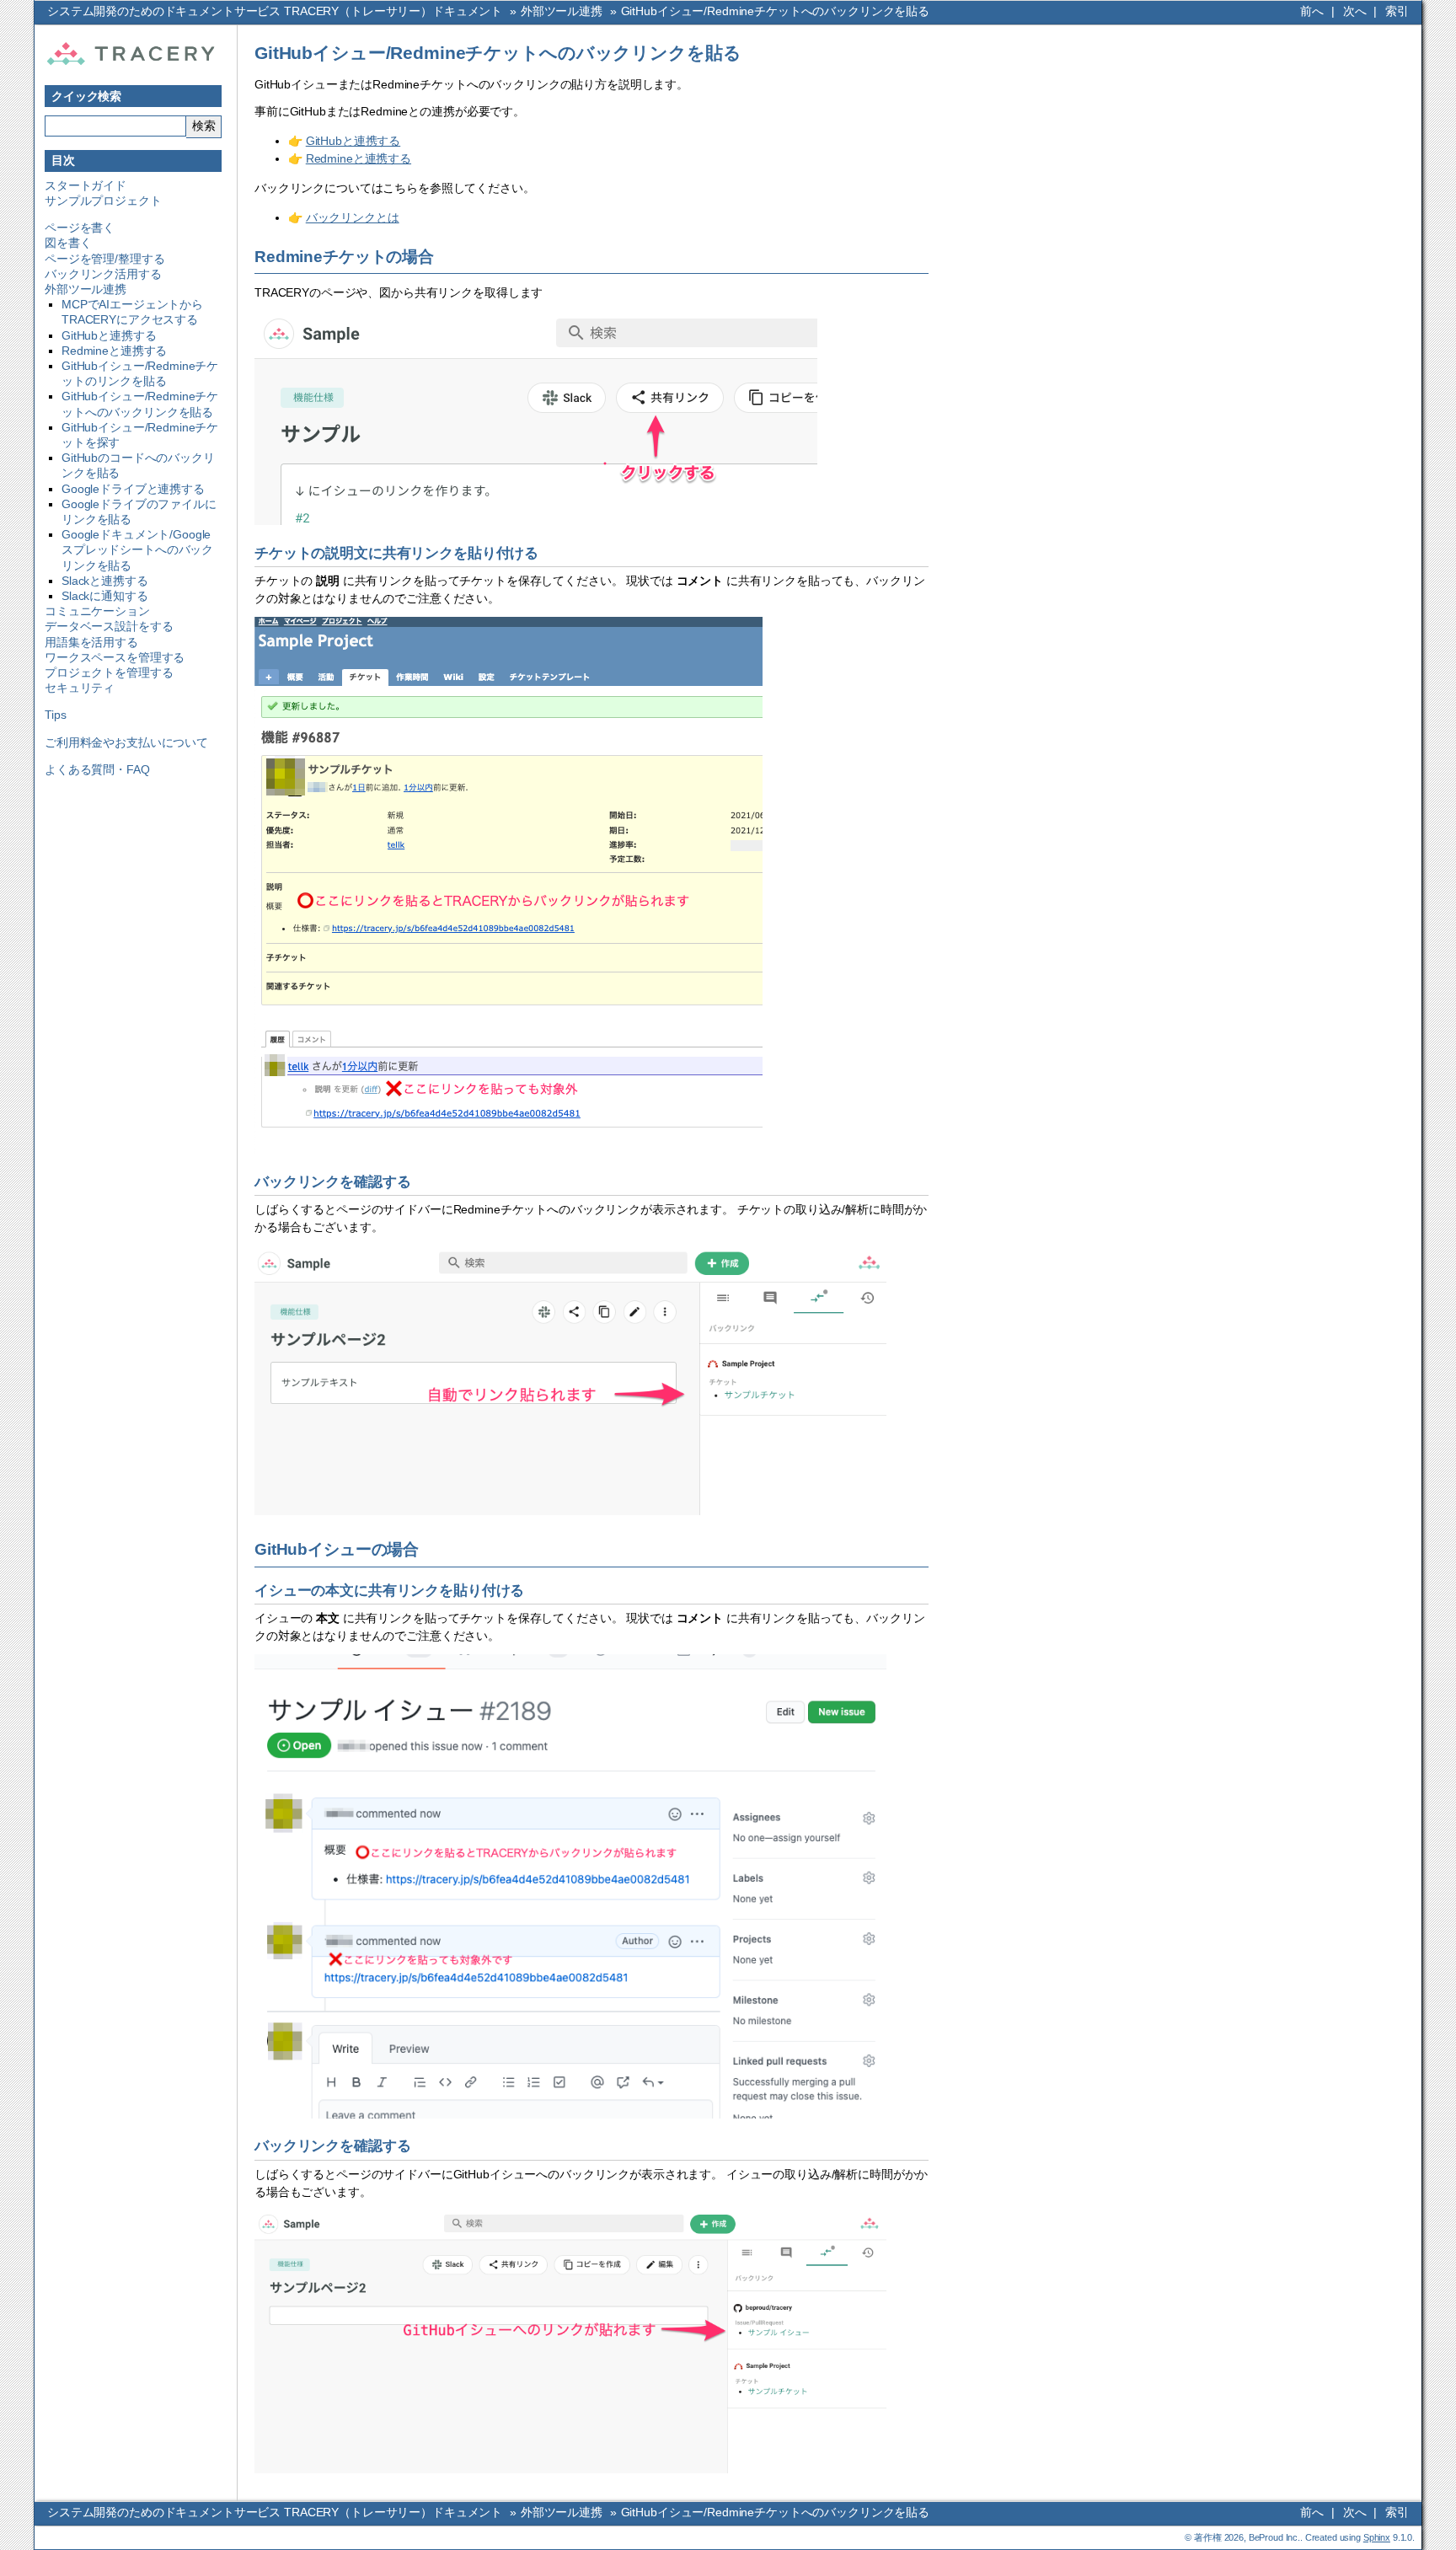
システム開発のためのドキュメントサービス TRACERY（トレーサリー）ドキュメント (275, 11)
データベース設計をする (109, 626)
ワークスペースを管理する (115, 657)
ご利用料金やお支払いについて (126, 742)
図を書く (68, 243)
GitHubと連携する (109, 335)
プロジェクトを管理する (109, 672)
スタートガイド (86, 185)
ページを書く (80, 228)
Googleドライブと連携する (133, 489)
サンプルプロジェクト (103, 201)
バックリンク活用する (103, 274)
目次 (63, 160)
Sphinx (1377, 2537)
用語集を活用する (91, 642)
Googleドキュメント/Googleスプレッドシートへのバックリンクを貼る (137, 549)
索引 (1397, 11)
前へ (1312, 11)
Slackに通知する (105, 596)
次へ (1355, 11)
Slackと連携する (105, 581)
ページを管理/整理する (104, 259)
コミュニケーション (97, 611)
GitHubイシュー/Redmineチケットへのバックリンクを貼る (775, 11)
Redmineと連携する (114, 351)
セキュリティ (80, 688)
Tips (55, 715)
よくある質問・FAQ (97, 769)
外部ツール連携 (562, 11)
